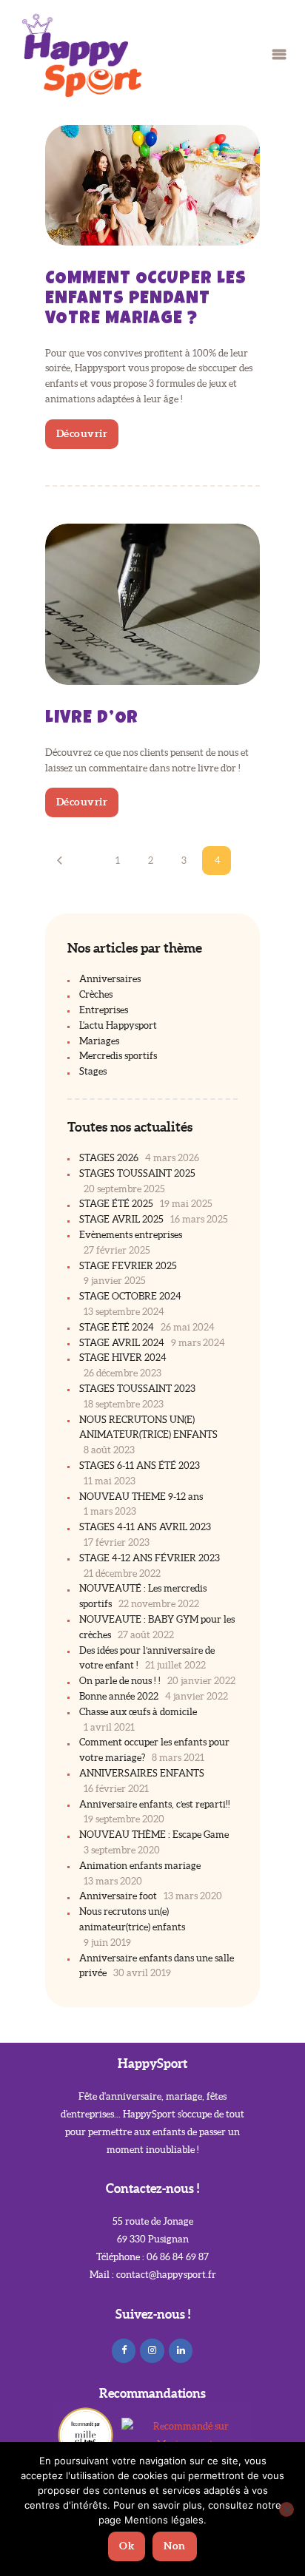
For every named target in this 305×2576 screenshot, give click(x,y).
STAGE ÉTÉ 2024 (117, 1327)
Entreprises (104, 1010)
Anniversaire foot (118, 1896)
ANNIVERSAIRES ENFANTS (142, 1773)
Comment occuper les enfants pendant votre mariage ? (146, 300)
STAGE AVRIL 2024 (122, 1343)
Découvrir (82, 433)
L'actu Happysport (118, 1025)
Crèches (96, 994)
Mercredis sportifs (118, 1056)
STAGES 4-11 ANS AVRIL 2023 (145, 1527)
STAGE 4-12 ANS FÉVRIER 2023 (150, 1558)
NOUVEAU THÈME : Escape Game (154, 1835)
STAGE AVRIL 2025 (121, 1219)
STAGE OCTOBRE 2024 (130, 1296)
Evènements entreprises (131, 1235)
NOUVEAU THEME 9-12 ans (141, 1497)
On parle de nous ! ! (120, 1681)
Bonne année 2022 (119, 1696)
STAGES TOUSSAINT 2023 (137, 1389)
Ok (127, 2546)
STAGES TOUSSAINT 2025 (137, 1173)
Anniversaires (110, 979)
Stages (93, 1071)
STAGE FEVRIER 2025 (128, 1266)
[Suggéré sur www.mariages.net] (185, 2426)
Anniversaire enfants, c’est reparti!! (155, 1804)
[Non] (286, 2509)
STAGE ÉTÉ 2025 (116, 1204)
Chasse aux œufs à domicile (138, 1712)
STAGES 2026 (109, 1158)
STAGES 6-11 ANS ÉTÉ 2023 (140, 1466)
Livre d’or (92, 719)
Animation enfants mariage (140, 1866)
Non (175, 2546)
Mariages (99, 1041)
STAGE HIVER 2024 (123, 1358)
